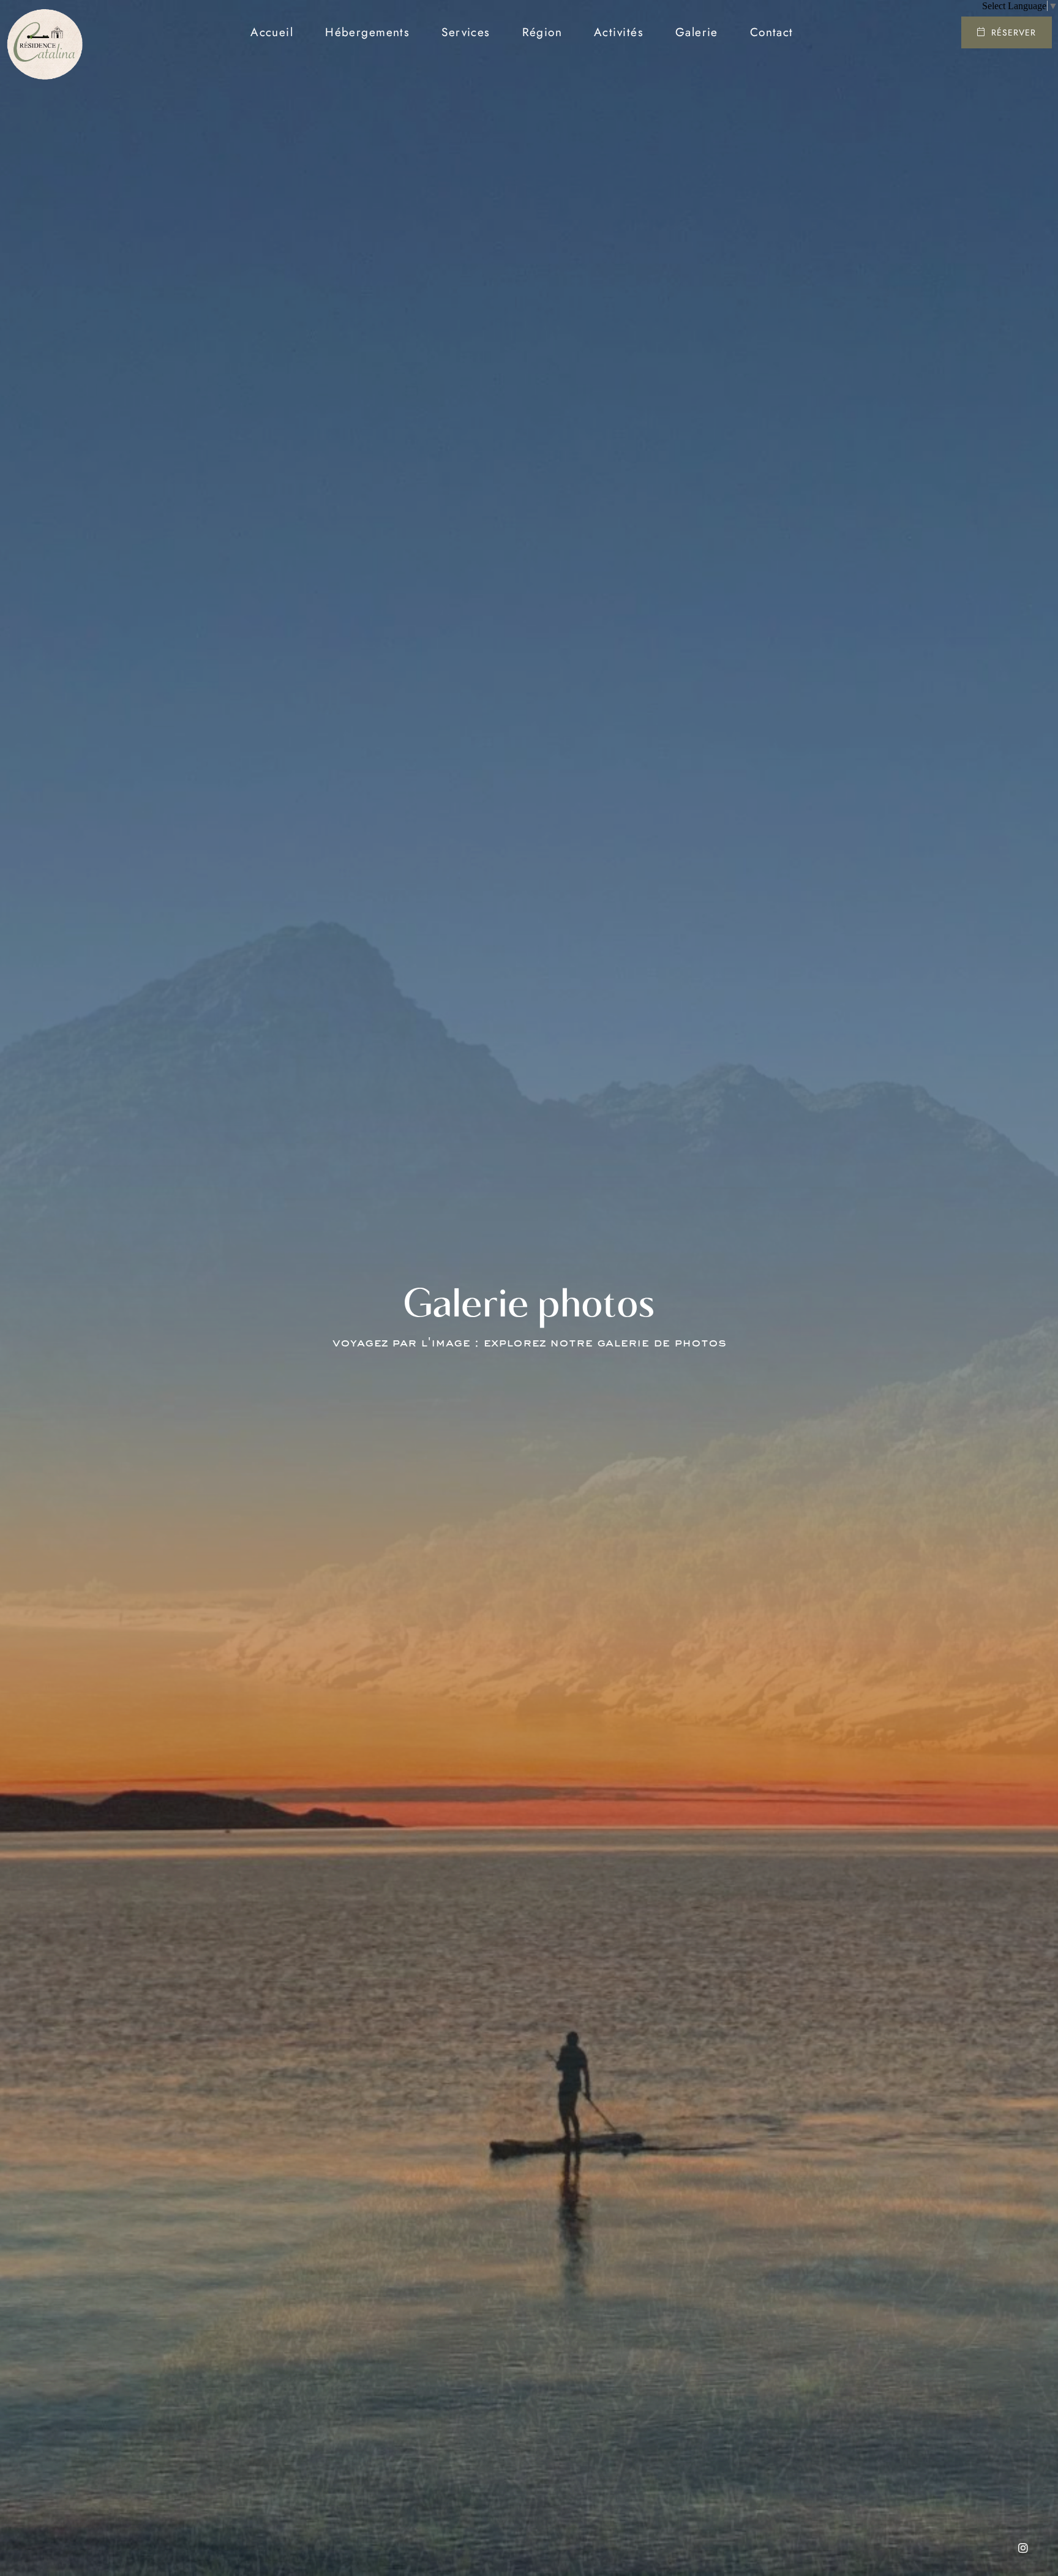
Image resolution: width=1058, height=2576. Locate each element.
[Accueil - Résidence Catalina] (44, 32)
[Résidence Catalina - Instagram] (1023, 2548)
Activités (619, 32)
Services (466, 32)
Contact (772, 32)
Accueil (272, 32)
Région (542, 32)
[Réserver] (1007, 32)
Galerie (697, 32)
